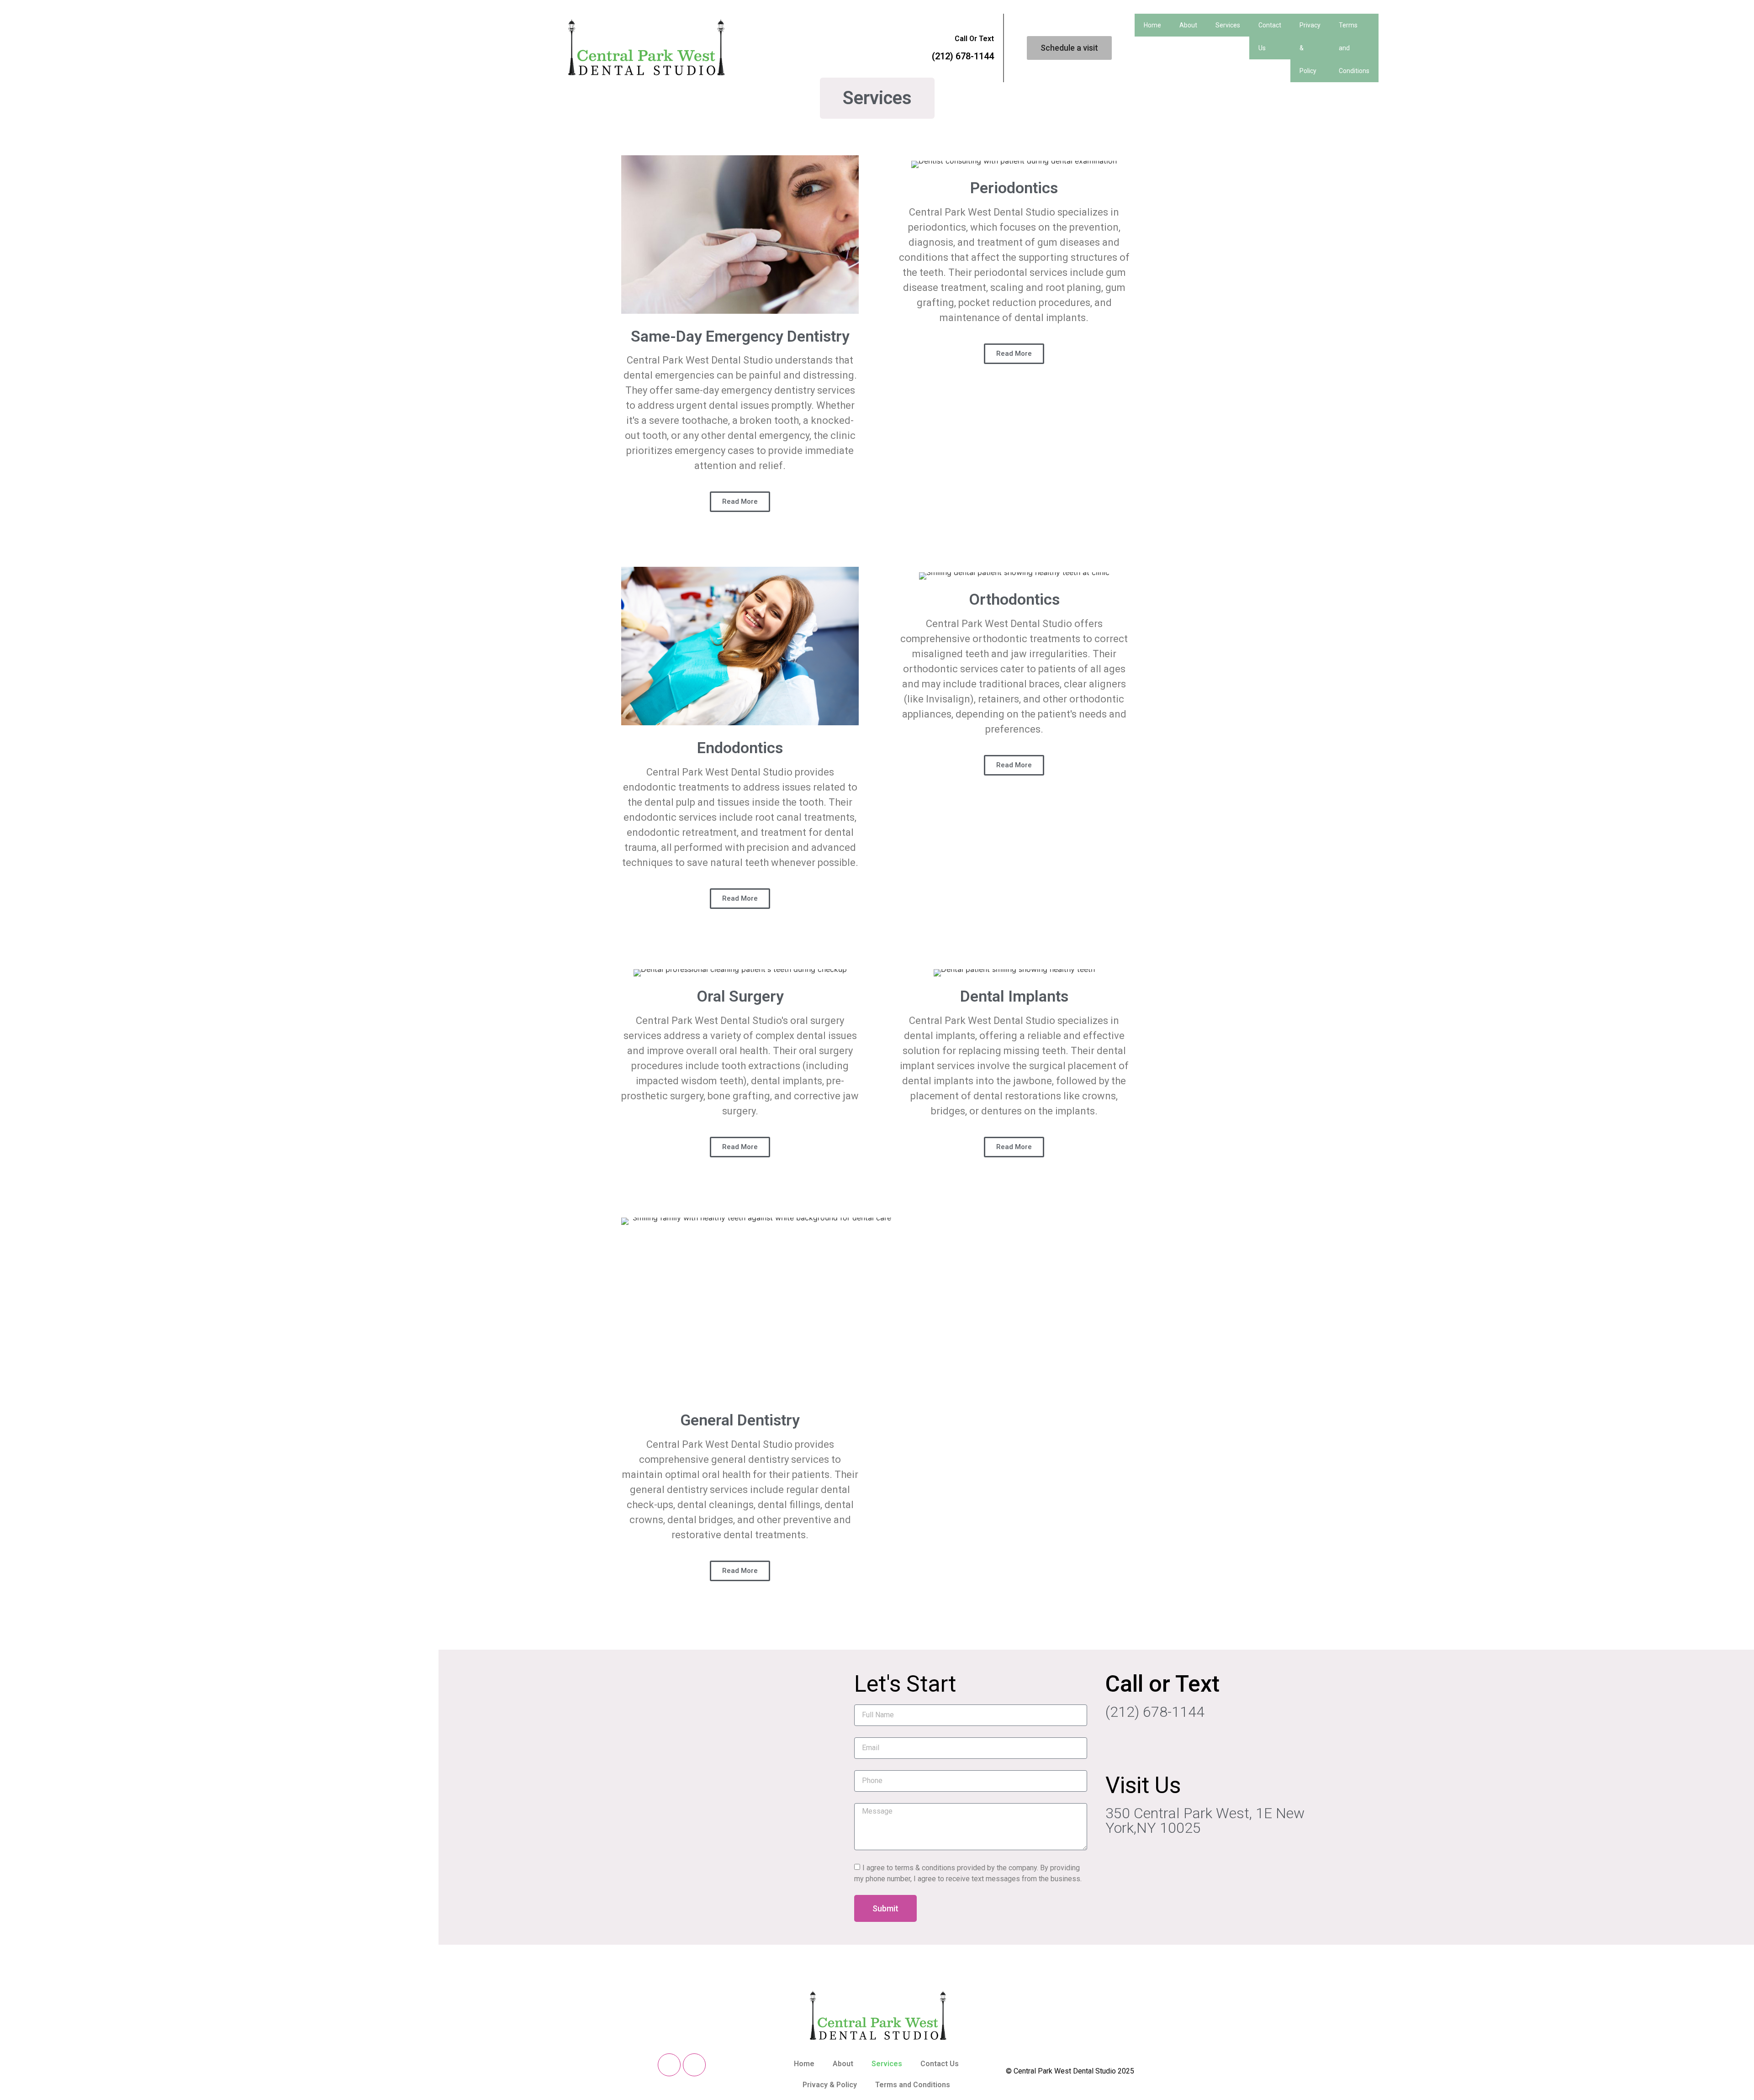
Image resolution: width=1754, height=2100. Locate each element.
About (1188, 25)
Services (1228, 25)
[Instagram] (694, 2065)
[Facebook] (669, 2065)
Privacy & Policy (1310, 48)
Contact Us (1270, 37)
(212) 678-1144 (963, 56)
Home (1152, 25)
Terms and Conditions (1354, 48)
